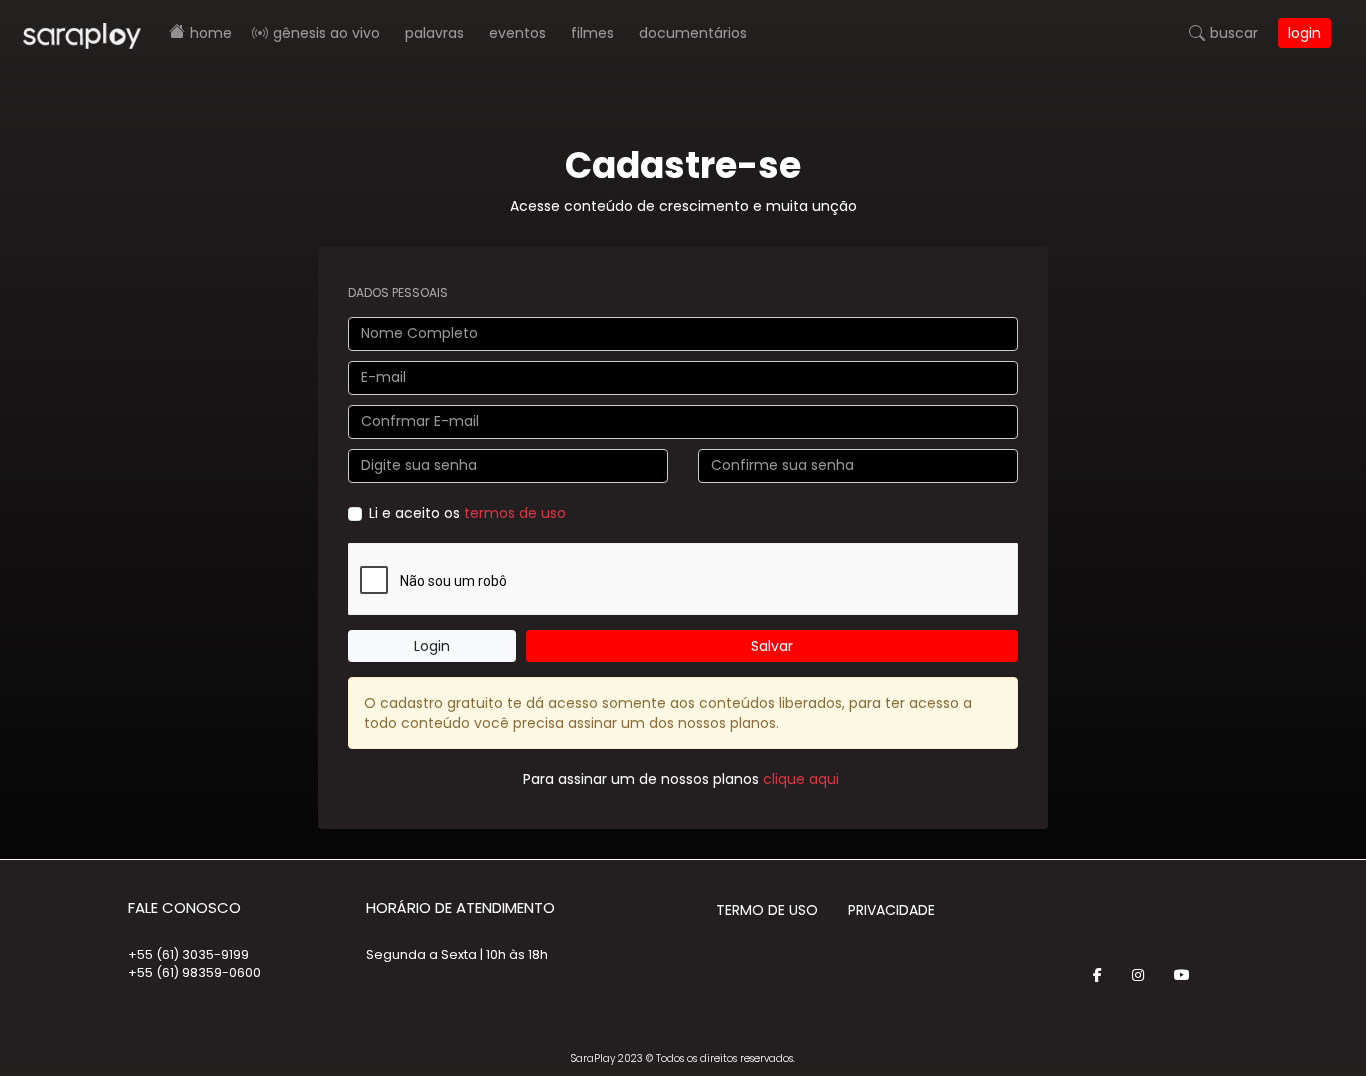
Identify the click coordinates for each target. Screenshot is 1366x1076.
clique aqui (801, 779)
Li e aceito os (467, 513)
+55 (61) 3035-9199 (188, 954)
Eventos (517, 33)
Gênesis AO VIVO (326, 33)
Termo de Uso (767, 910)
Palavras (434, 33)
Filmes (592, 33)
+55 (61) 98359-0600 (194, 972)
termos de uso (515, 513)
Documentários (693, 33)
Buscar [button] (1234, 33)
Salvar (772, 646)
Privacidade (891, 910)
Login (1304, 33)
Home (211, 33)
